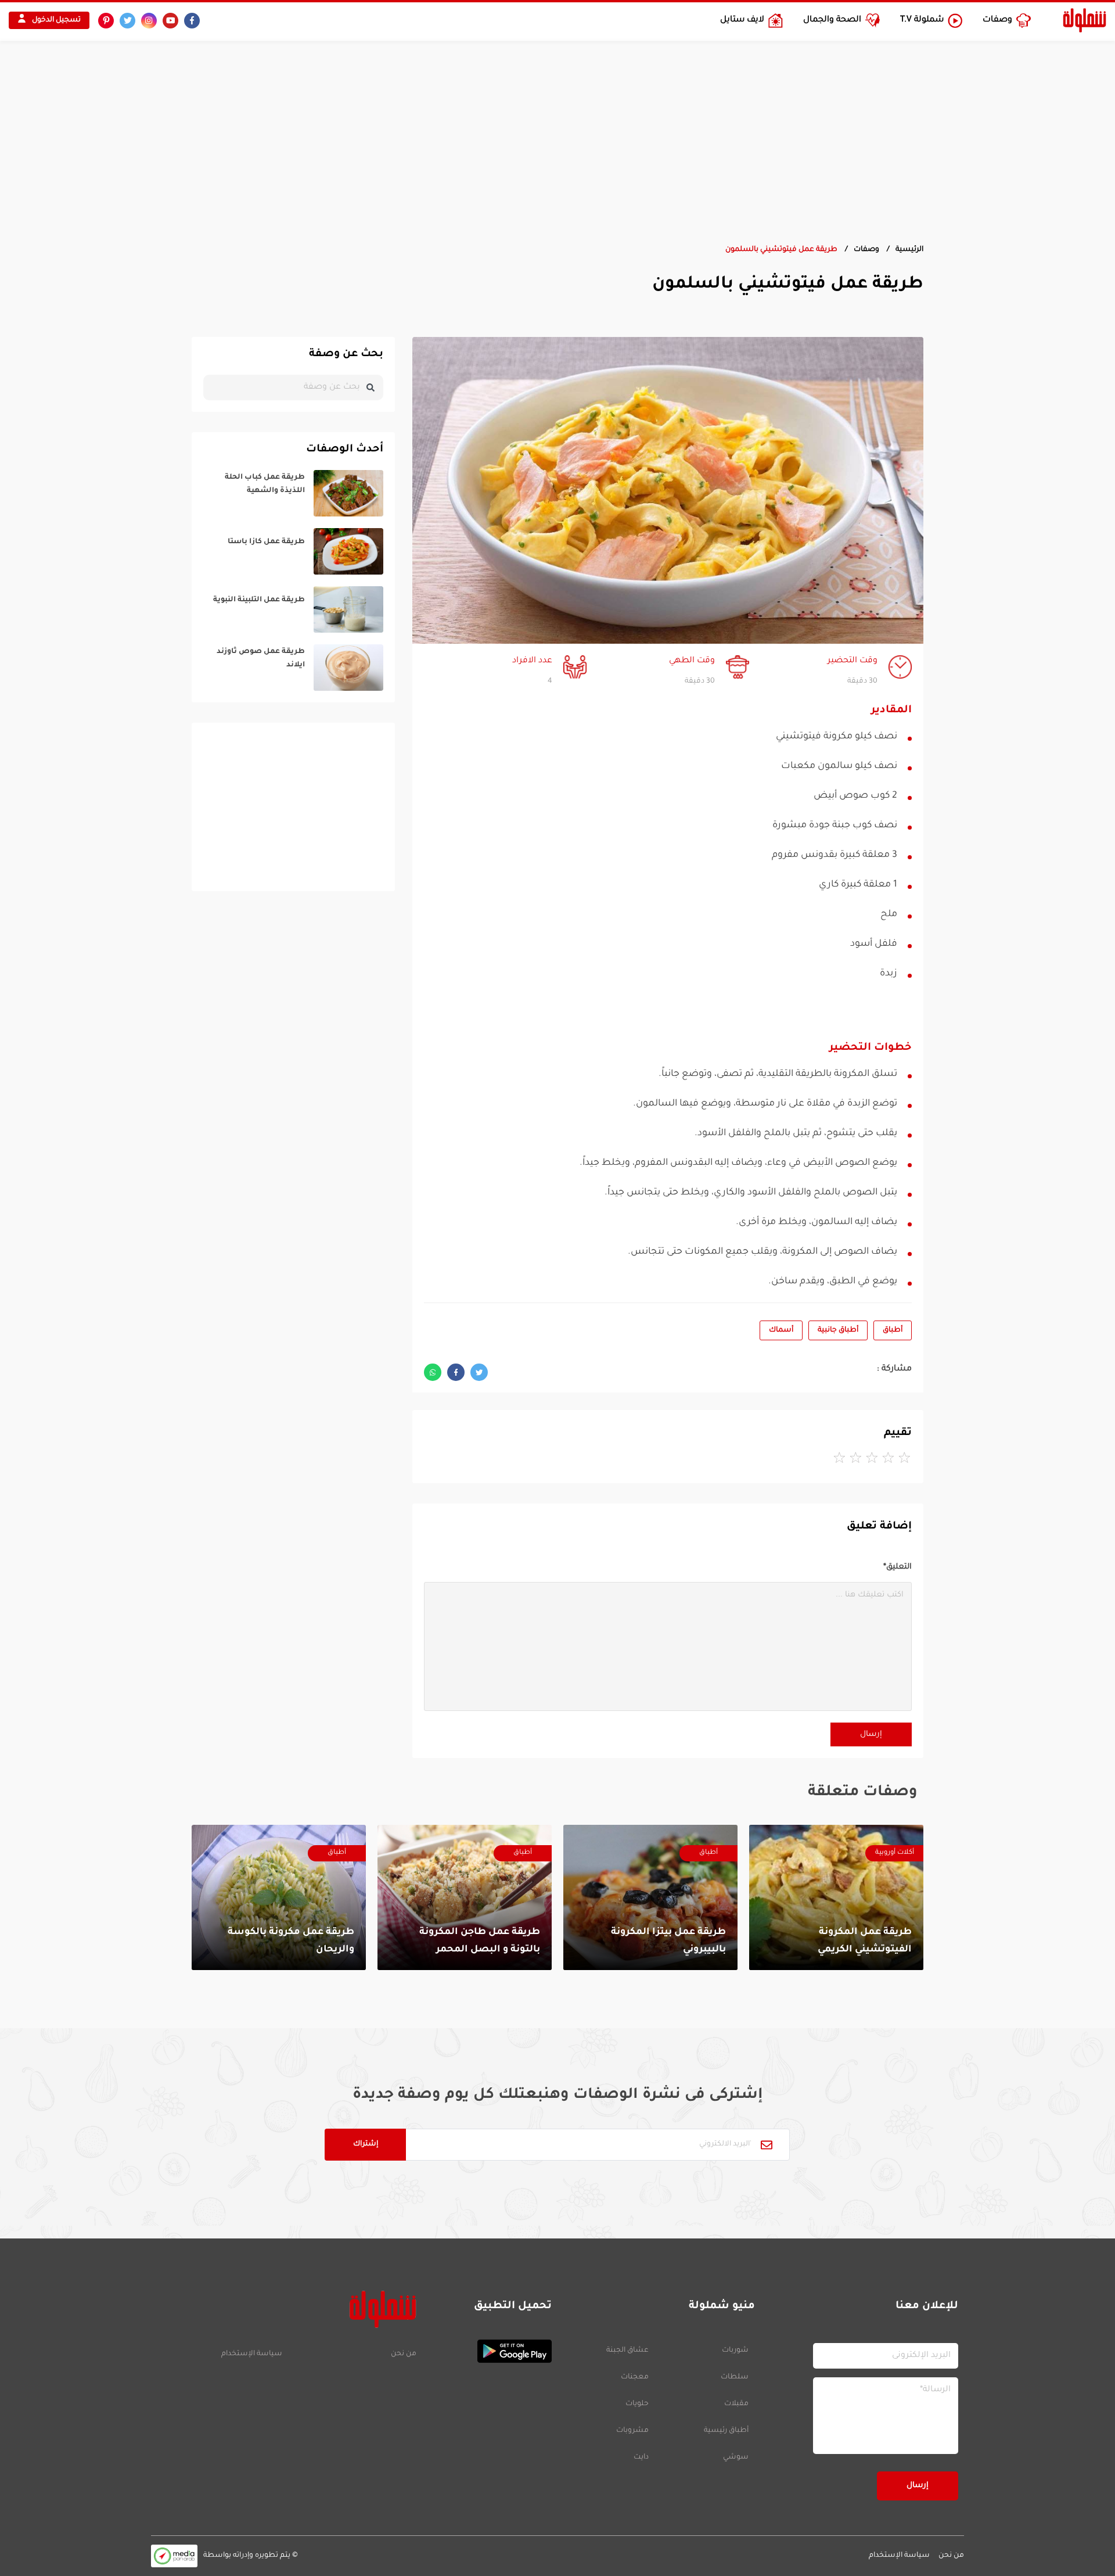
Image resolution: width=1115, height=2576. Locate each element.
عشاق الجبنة (627, 2351)
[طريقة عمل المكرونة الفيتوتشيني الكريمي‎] (836, 1897)
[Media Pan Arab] (174, 2556)
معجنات (635, 2377)
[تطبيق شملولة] (490, 2351)
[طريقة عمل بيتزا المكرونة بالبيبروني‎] (650, 1897)
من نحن (403, 2354)
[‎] (293, 493)
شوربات (735, 2351)
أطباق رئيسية (726, 2431)
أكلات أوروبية (895, 1853)
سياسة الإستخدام (252, 2354)
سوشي (736, 2457)
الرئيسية (909, 250)
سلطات (735, 2377)
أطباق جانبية (838, 1330)
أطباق (893, 1330)
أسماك (781, 1330)
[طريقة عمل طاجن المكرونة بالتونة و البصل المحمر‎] (465, 1897)
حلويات (637, 2404)
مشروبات (632, 2431)
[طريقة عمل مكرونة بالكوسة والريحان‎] (279, 1897)
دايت (641, 2457)
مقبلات (736, 2404)
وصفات (866, 250)
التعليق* (898, 1567)
